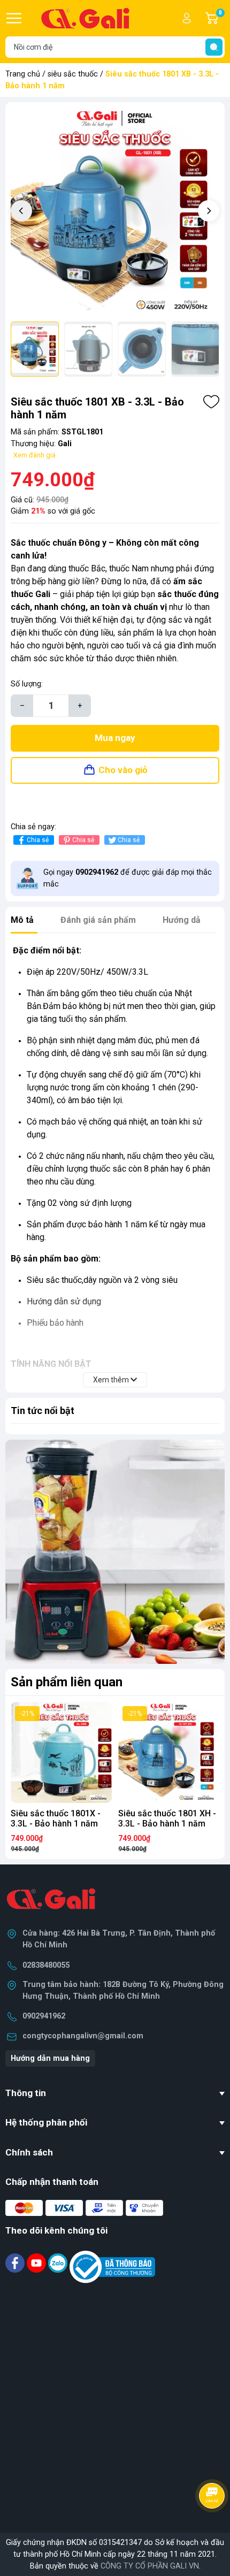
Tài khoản (187, 18)
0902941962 (44, 2016)
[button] (209, 211)
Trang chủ (23, 74)
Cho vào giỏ (123, 770)
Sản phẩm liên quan (67, 1682)
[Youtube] (37, 2263)
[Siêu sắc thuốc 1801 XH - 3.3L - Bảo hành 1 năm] (169, 1752)
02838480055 (46, 1965)
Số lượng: (27, 684)
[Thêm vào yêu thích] (211, 402)
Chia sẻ (38, 840)
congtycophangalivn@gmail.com (83, 2036)
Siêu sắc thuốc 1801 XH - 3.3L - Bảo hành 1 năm (167, 1818)
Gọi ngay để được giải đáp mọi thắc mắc (128, 878)
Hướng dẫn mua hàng (50, 2058)
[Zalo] (59, 2263)
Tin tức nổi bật (43, 1411)
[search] (214, 47)
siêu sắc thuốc (73, 74)
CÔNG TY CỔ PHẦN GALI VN (150, 2566)
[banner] (115, 1552)
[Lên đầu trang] (213, 2525)
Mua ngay (115, 738)
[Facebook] (16, 2263)
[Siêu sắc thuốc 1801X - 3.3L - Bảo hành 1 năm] (61, 1752)
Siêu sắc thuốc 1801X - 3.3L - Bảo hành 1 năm (56, 1818)
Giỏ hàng (222, 19)
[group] (115, 212)
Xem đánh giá (34, 455)
